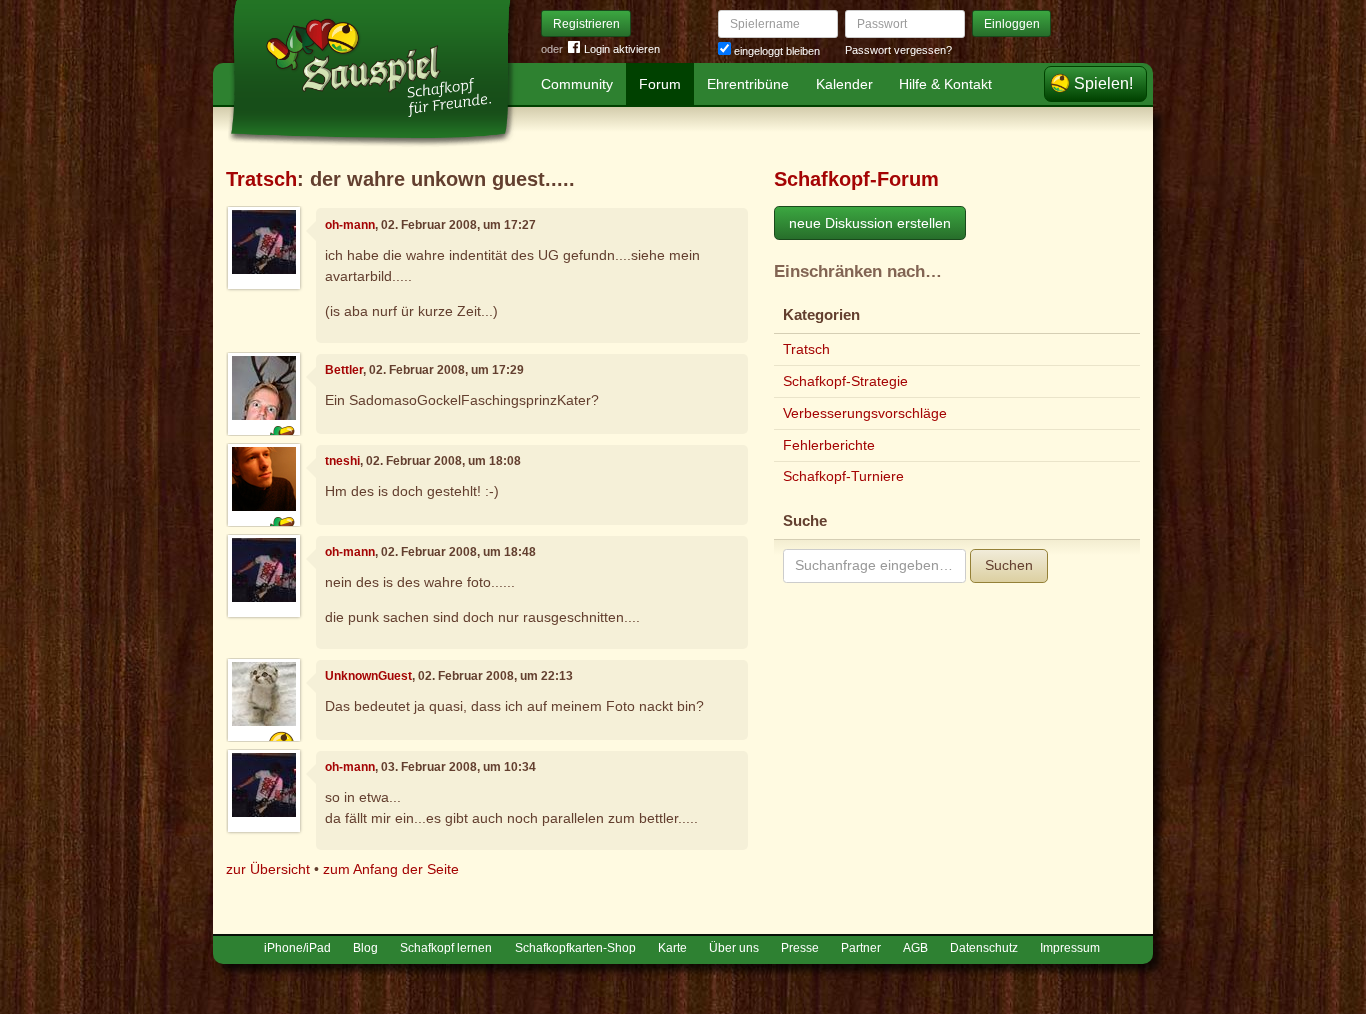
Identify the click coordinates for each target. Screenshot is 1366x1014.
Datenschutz (984, 948)
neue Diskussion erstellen (870, 223)
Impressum (1070, 948)
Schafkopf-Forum (856, 179)
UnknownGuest (368, 676)
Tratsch (261, 179)
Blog (365, 948)
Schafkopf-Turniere (843, 476)
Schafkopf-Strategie (845, 381)
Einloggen (1012, 24)
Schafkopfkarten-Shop (575, 948)
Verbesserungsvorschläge (865, 413)
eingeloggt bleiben (775, 51)
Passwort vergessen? (898, 50)
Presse (800, 948)
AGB (915, 948)
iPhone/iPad (297, 948)
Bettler (344, 370)
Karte (672, 948)
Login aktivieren (622, 49)
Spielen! (1103, 83)
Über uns (734, 948)
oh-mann (350, 225)
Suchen (1009, 565)
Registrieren (586, 24)
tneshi (342, 461)
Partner (861, 948)
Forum (660, 84)
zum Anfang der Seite (391, 869)
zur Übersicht (268, 869)
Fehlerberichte (829, 445)
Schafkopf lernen (446, 948)
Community (577, 84)
